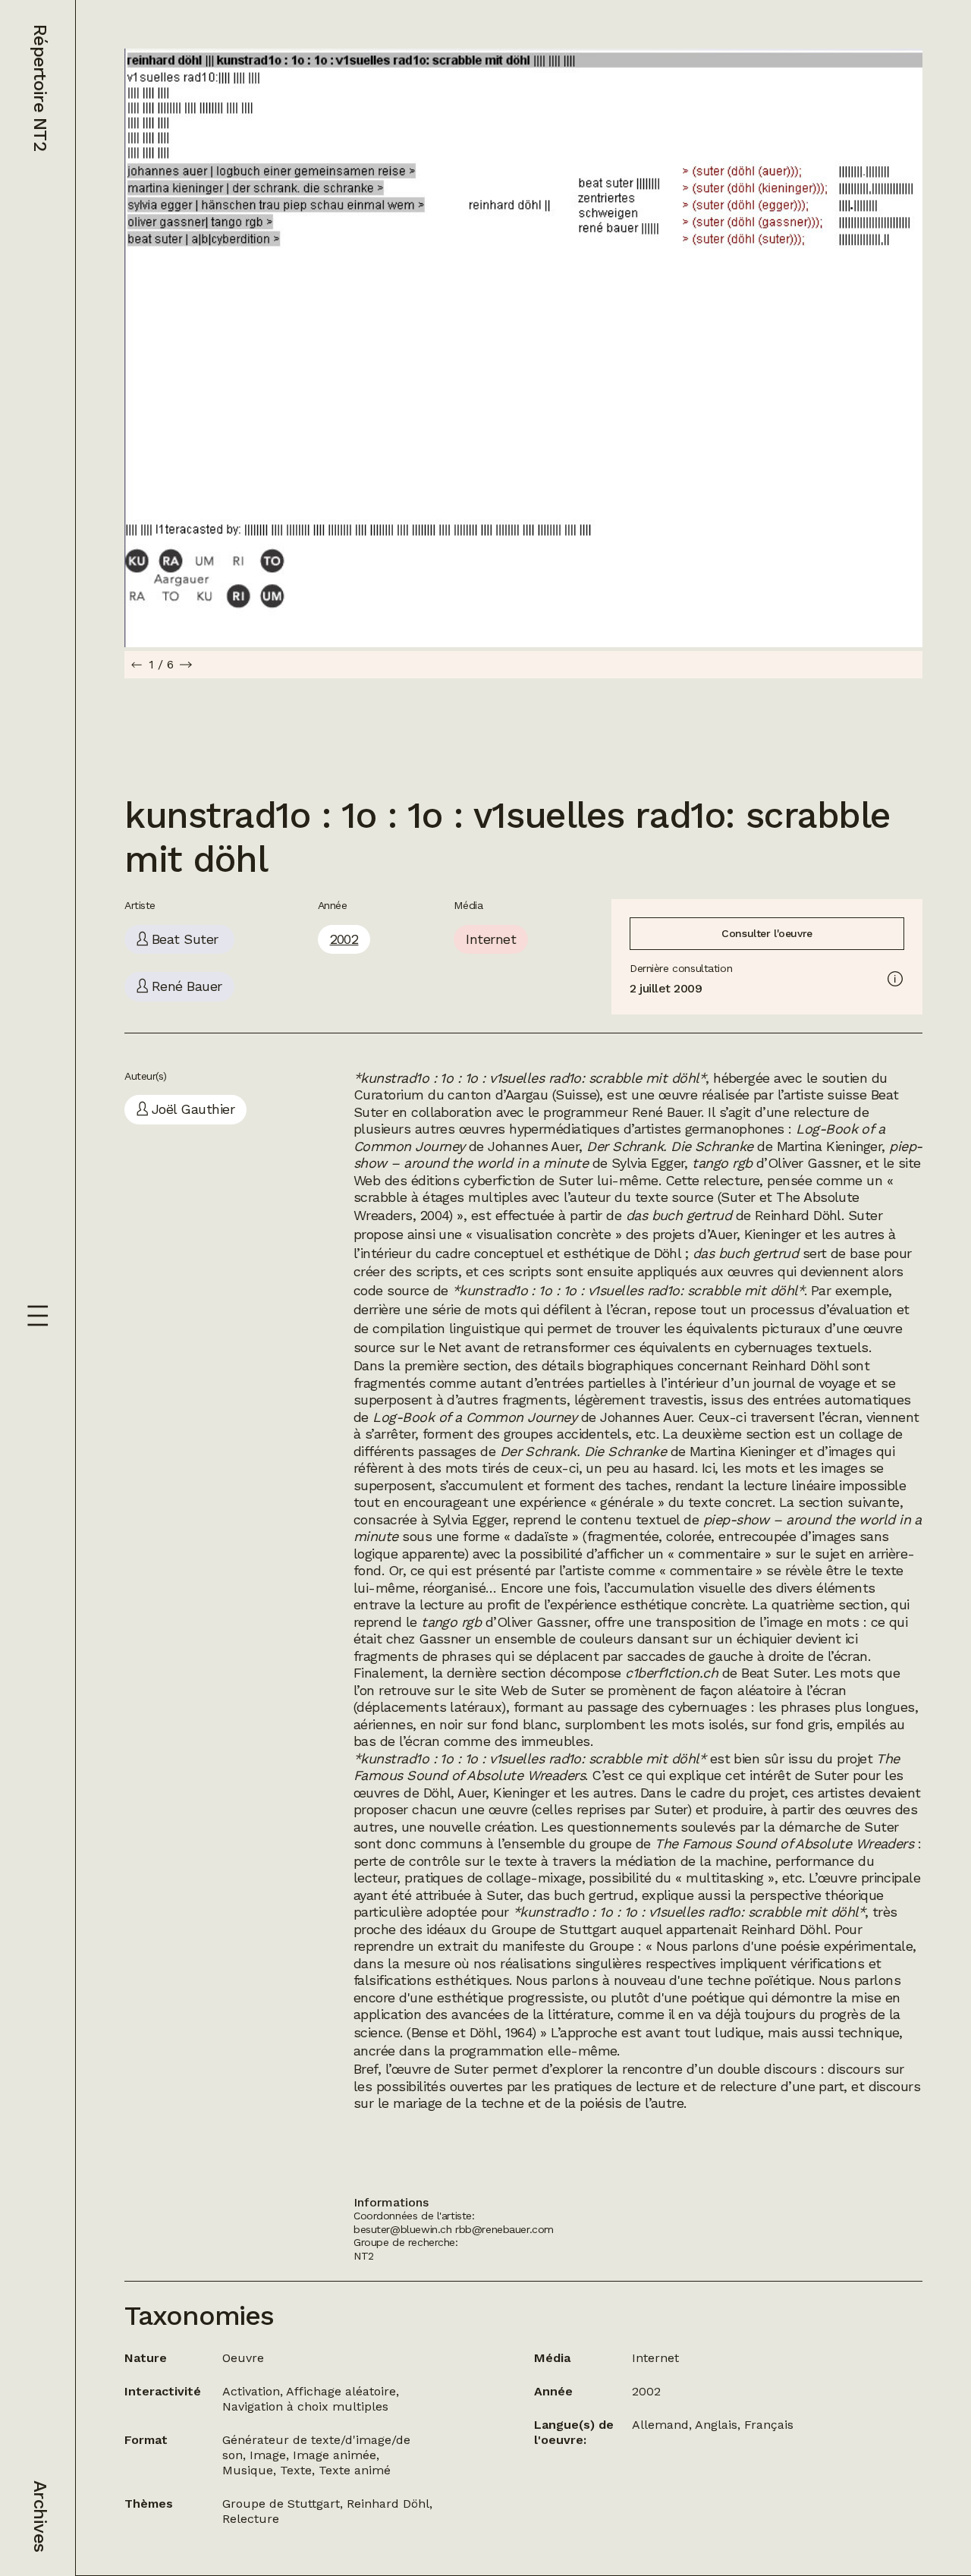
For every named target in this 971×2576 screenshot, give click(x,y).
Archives (40, 2516)
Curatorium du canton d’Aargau (451, 1095)
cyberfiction (500, 1180)
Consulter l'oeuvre (767, 933)
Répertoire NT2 (40, 88)
